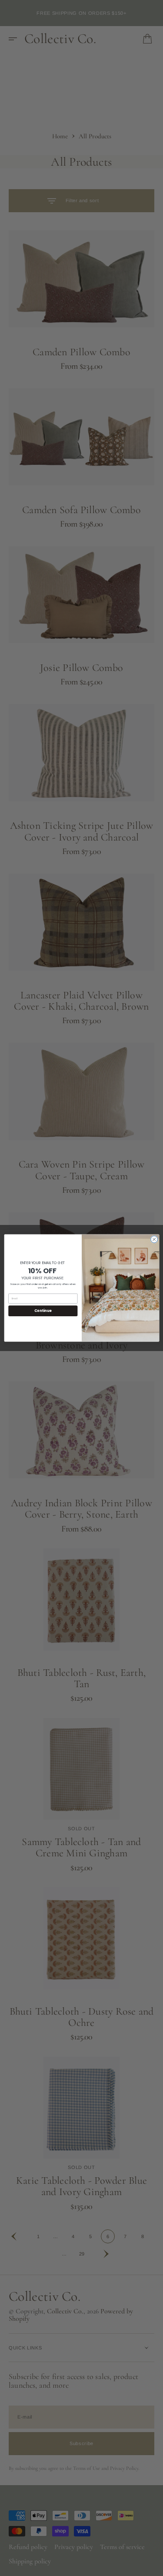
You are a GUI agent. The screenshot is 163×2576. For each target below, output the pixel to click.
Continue (43, 1310)
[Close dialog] (154, 1239)
